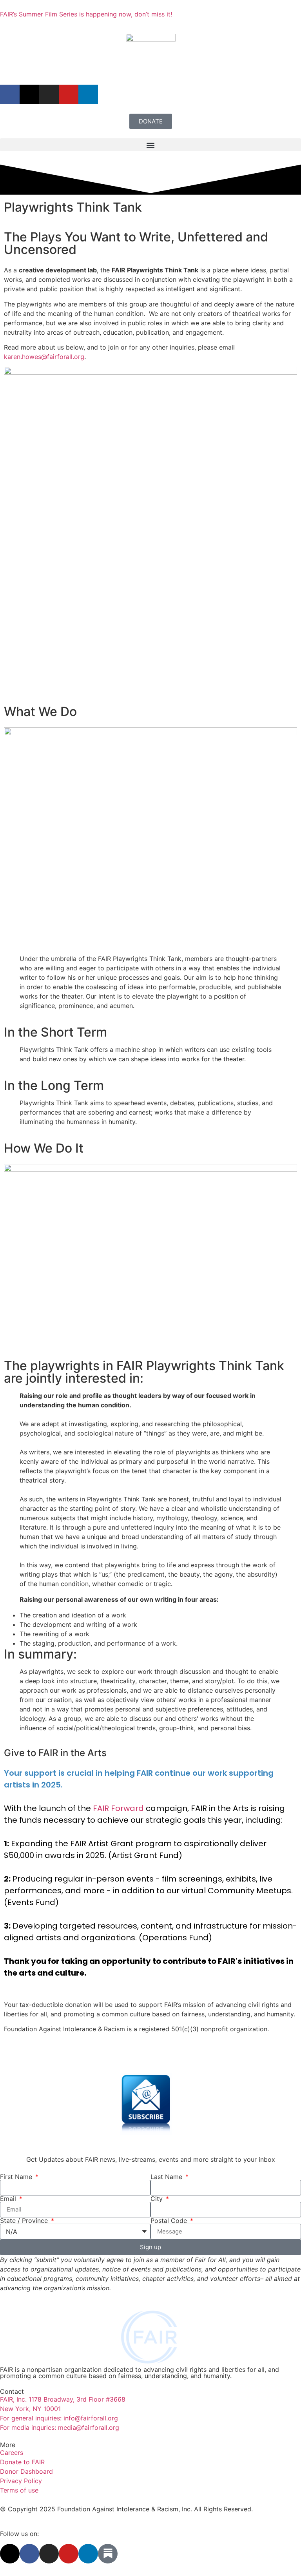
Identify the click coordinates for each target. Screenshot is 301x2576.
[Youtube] (69, 94)
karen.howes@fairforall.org (44, 357)
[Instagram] (49, 94)
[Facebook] (10, 94)
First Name (17, 2177)
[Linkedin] (88, 94)
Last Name (167, 2177)
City (158, 2199)
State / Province (25, 2221)
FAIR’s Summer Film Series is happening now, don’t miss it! (86, 14)
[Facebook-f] (29, 2554)
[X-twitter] (29, 94)
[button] (150, 145)
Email (9, 2199)
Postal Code (170, 2221)
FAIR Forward (118, 1808)
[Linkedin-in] (88, 2554)
